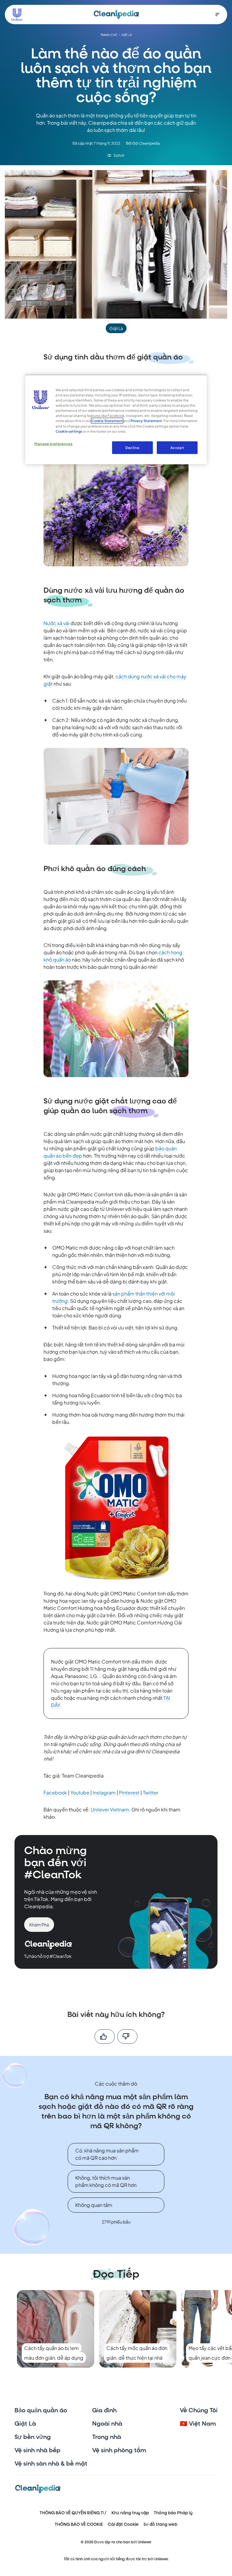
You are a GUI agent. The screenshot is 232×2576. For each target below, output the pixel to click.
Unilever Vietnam (110, 1809)
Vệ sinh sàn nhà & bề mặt (51, 2464)
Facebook (55, 1793)
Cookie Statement (107, 421)
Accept (177, 447)
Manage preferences (53, 443)
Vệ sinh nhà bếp (37, 2450)
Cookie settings (69, 431)
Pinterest (129, 1793)
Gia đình (104, 2410)
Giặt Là (25, 2424)
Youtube (80, 1793)
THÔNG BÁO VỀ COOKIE (79, 2524)
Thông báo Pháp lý (173, 2513)
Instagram (104, 1793)
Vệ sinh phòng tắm (119, 2450)
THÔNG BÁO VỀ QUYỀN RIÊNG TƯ (73, 2513)
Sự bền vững (33, 2437)
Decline (132, 447)
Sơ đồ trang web (160, 2524)
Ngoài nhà (107, 2424)
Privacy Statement (146, 421)
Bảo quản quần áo (41, 2410)
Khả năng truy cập (130, 2513)
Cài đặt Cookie (123, 2524)
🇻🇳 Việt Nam (198, 2424)
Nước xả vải (56, 623)
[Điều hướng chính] (217, 15)
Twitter (151, 1793)
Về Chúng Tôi (199, 2410)
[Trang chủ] (116, 15)
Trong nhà (107, 2437)
